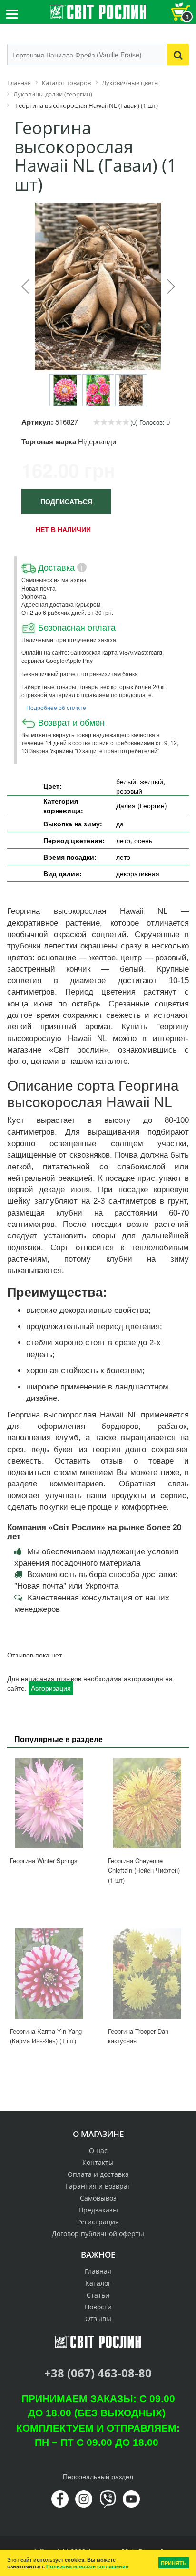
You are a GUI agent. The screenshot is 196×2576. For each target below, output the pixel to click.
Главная (98, 2271)
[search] (178, 54)
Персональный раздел (98, 2476)
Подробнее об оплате (56, 707)
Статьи (98, 2295)
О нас (98, 2150)
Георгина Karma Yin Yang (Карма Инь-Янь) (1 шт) (46, 2036)
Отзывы (98, 2319)
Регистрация (98, 2222)
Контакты (98, 2162)
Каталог (98, 2283)
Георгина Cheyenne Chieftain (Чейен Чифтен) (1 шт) (144, 1870)
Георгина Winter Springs (44, 1861)
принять (174, 2563)
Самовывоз (98, 2198)
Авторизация (51, 1688)
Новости (98, 2307)
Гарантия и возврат (98, 2186)
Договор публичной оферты (98, 2234)
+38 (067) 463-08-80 (98, 2373)
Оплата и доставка (98, 2174)
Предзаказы (98, 2210)
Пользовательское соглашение (87, 2566)
